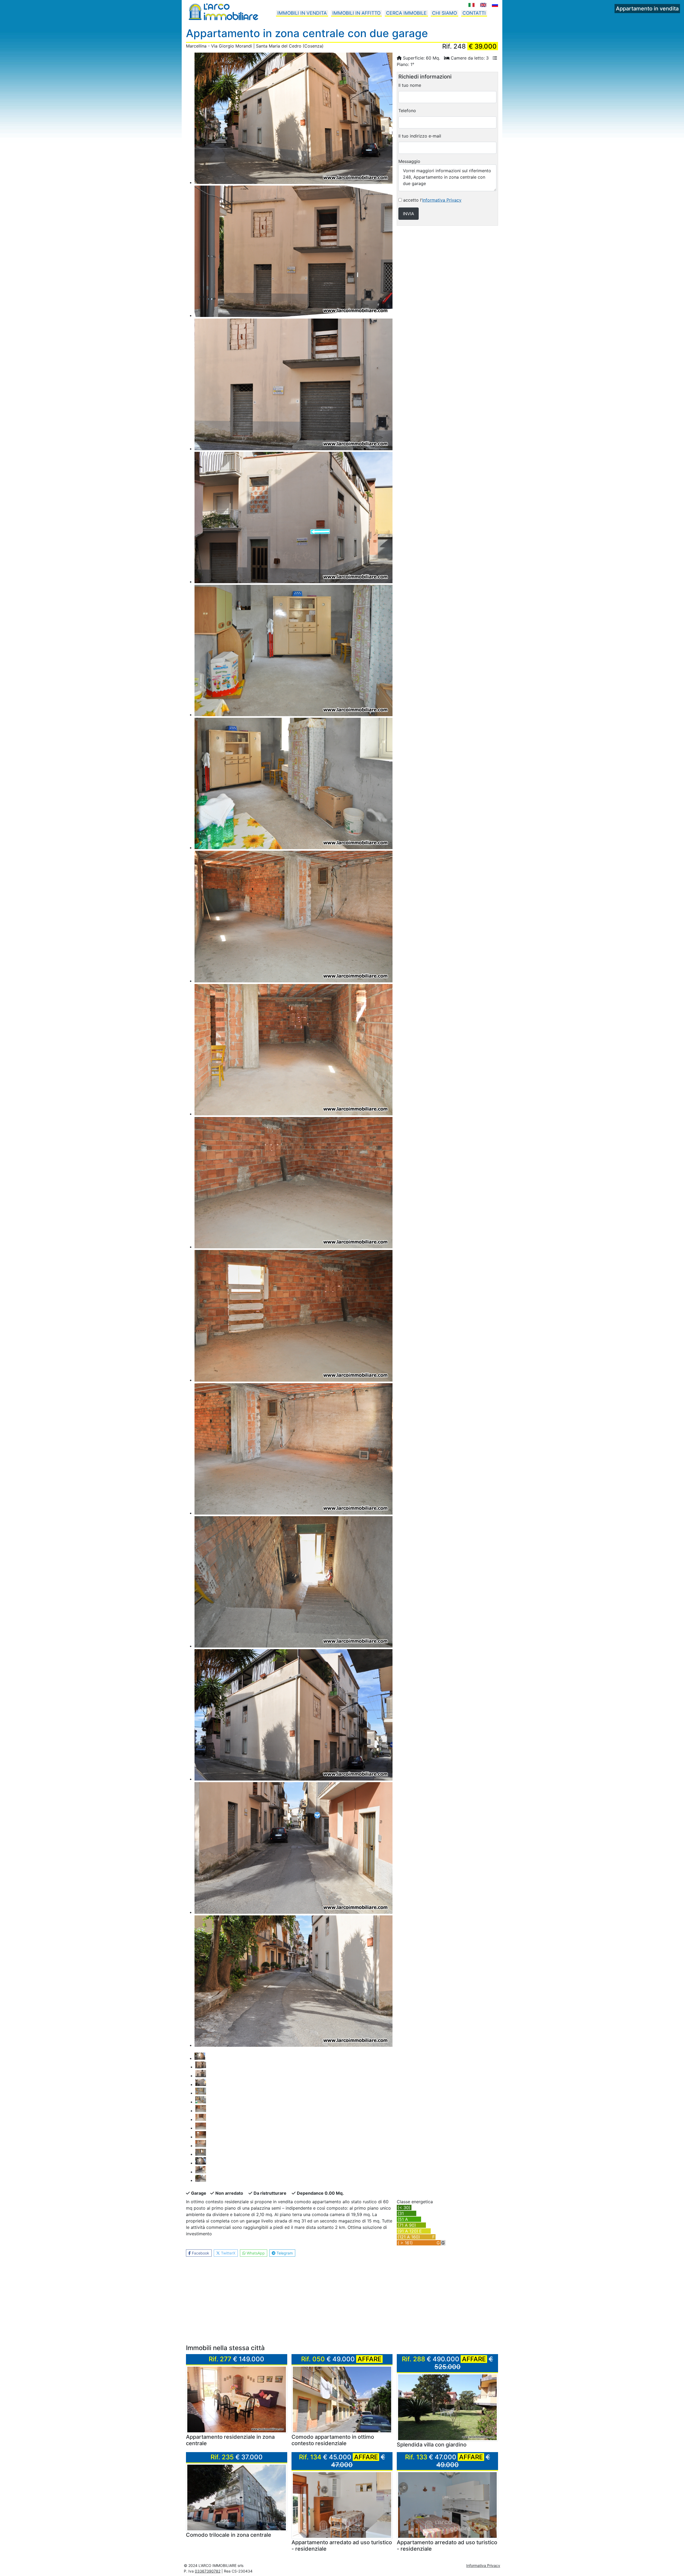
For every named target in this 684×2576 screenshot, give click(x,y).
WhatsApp (255, 2253)
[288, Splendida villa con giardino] (447, 2407)
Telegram (284, 2253)
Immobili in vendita (302, 13)
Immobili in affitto (356, 13)
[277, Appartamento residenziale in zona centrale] (237, 2399)
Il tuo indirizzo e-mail (420, 136)
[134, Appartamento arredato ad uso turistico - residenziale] (342, 2505)
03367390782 (208, 2571)
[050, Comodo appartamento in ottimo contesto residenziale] (342, 2399)
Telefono (407, 111)
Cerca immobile (406, 13)
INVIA (409, 214)
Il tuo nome (410, 85)
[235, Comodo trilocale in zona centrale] (237, 2497)
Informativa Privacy (442, 200)
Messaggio (409, 161)
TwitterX (228, 2253)
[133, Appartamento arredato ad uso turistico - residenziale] (447, 2505)
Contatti (474, 13)
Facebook (200, 2253)
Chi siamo (444, 13)
